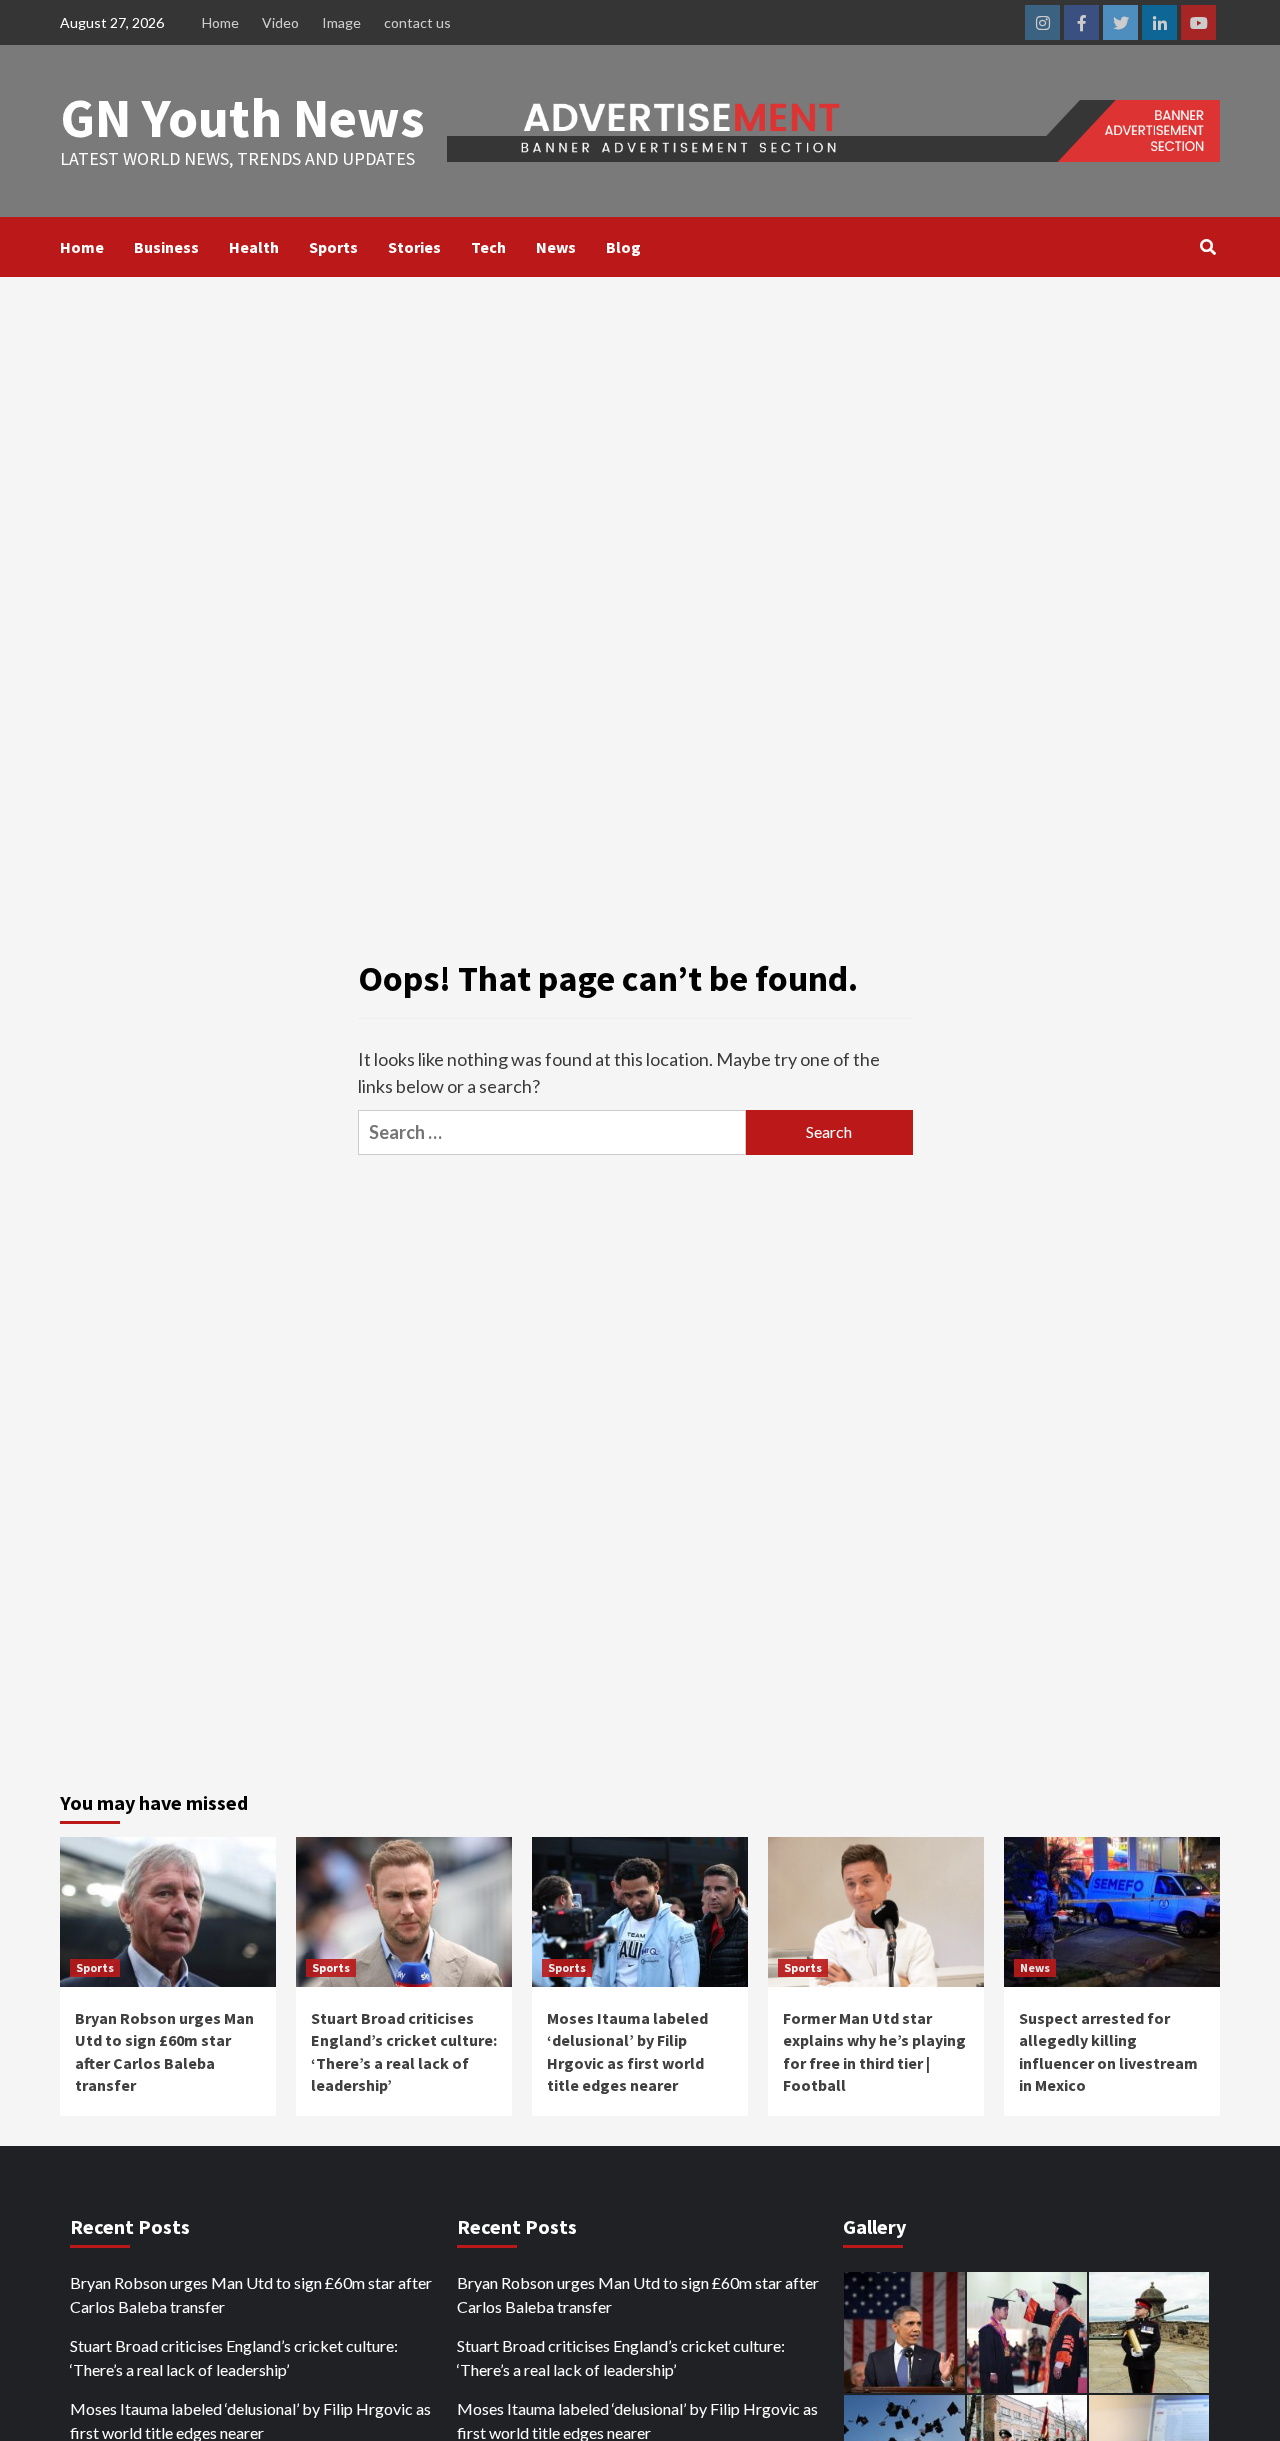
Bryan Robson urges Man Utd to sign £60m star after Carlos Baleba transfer (251, 2294)
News (556, 247)
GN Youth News (242, 117)
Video (280, 22)
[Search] (1207, 247)
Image (341, 22)
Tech (488, 247)
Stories (414, 247)
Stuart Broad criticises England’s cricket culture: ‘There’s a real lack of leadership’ (234, 2357)
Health (254, 247)
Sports (333, 247)
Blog (623, 247)
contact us (417, 22)
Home (220, 22)
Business (166, 247)
